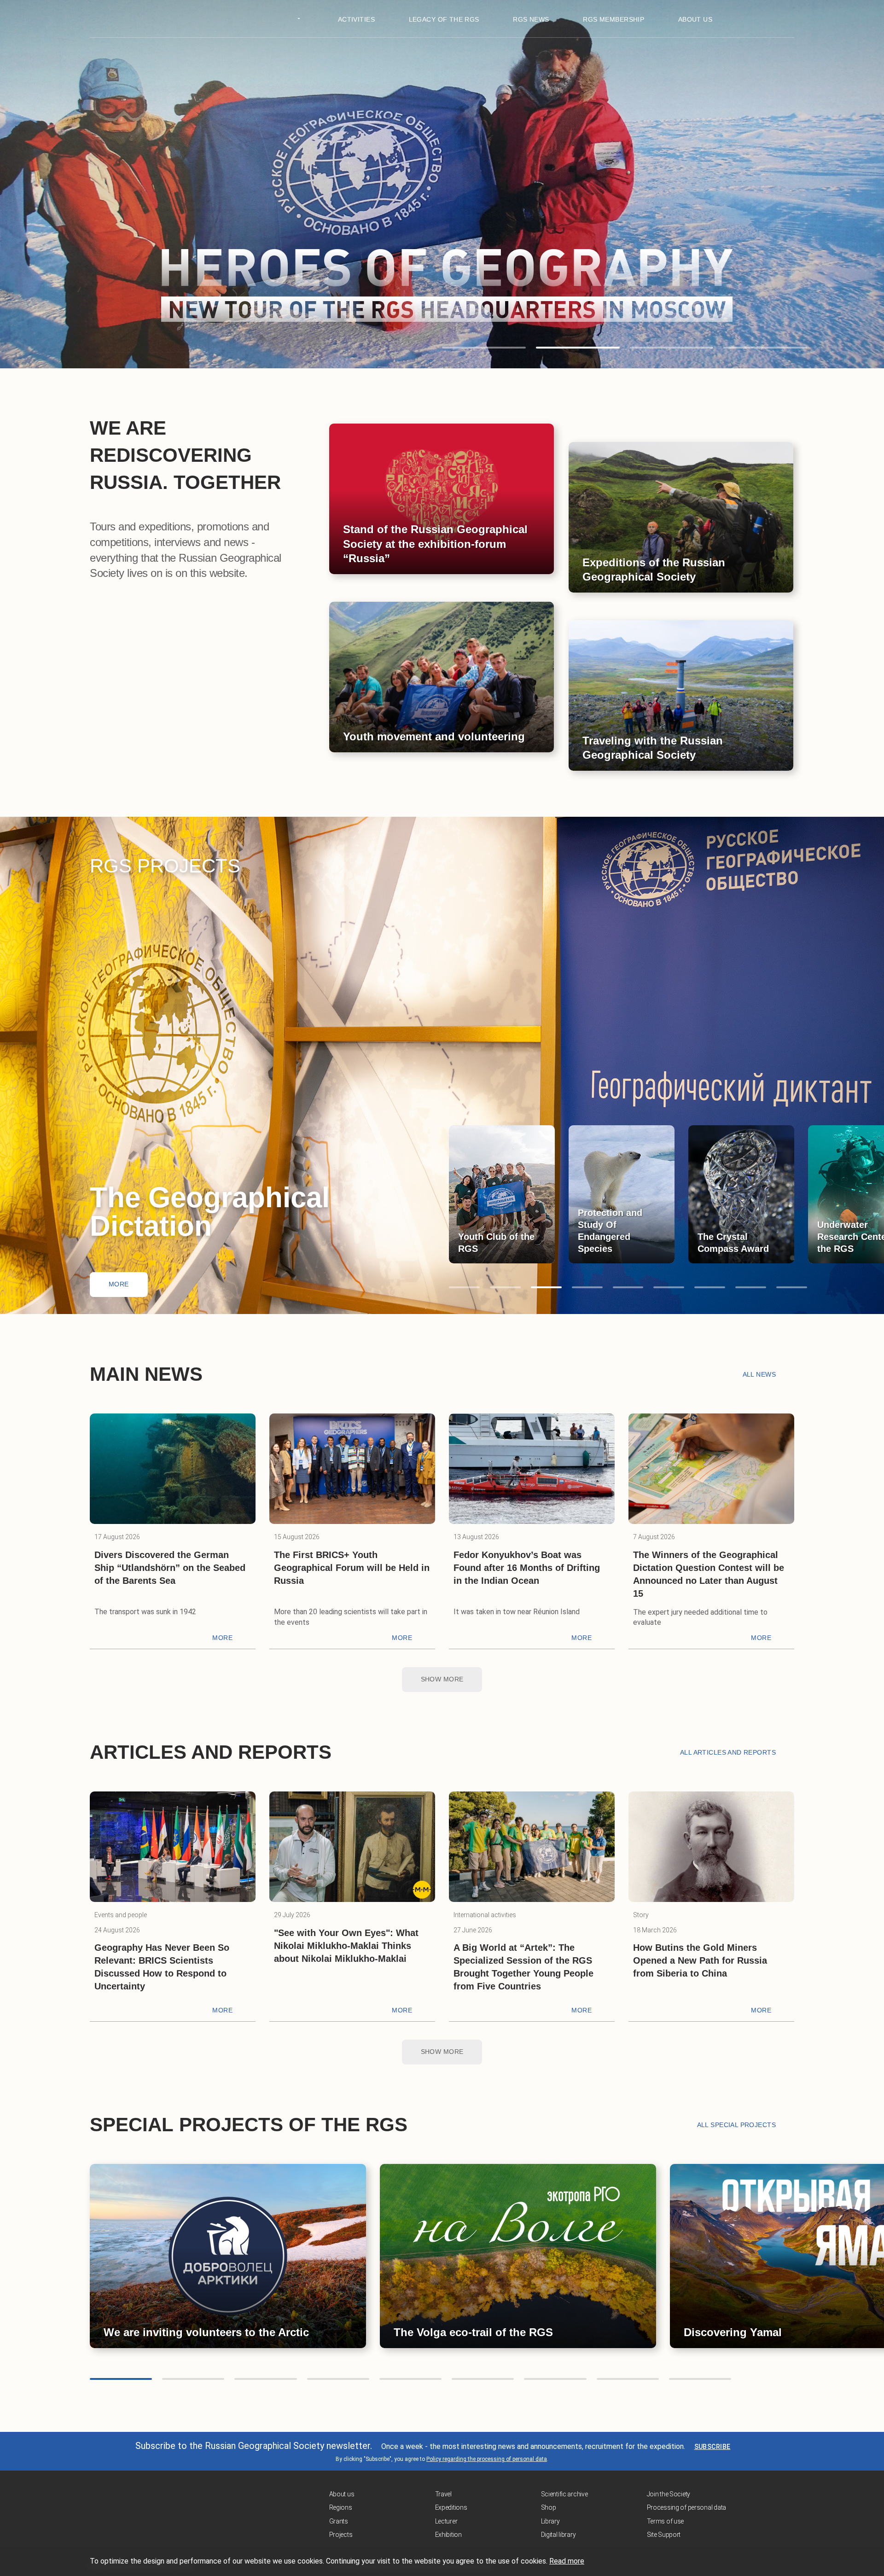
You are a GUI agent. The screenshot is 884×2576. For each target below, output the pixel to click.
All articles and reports (728, 1752)
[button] (484, 348)
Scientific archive (564, 2494)
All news (759, 1374)
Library (550, 2521)
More (119, 1284)
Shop (549, 2507)
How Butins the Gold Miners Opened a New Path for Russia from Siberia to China (700, 1960)
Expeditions (451, 2507)
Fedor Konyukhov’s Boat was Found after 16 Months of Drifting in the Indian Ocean (527, 1568)
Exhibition (448, 2535)
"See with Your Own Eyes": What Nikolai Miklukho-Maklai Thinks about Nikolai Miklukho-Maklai (346, 1946)
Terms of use (666, 2521)
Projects (341, 2535)
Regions (341, 2507)
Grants (339, 2521)
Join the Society (669, 2494)
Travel (443, 2494)
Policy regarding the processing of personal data (487, 2459)
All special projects (736, 2125)
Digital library (558, 2535)
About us (342, 2494)
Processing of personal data (686, 2507)
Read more (567, 2561)
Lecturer (446, 2521)
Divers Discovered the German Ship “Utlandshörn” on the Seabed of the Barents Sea (170, 1568)
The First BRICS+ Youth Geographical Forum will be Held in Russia (352, 1568)
